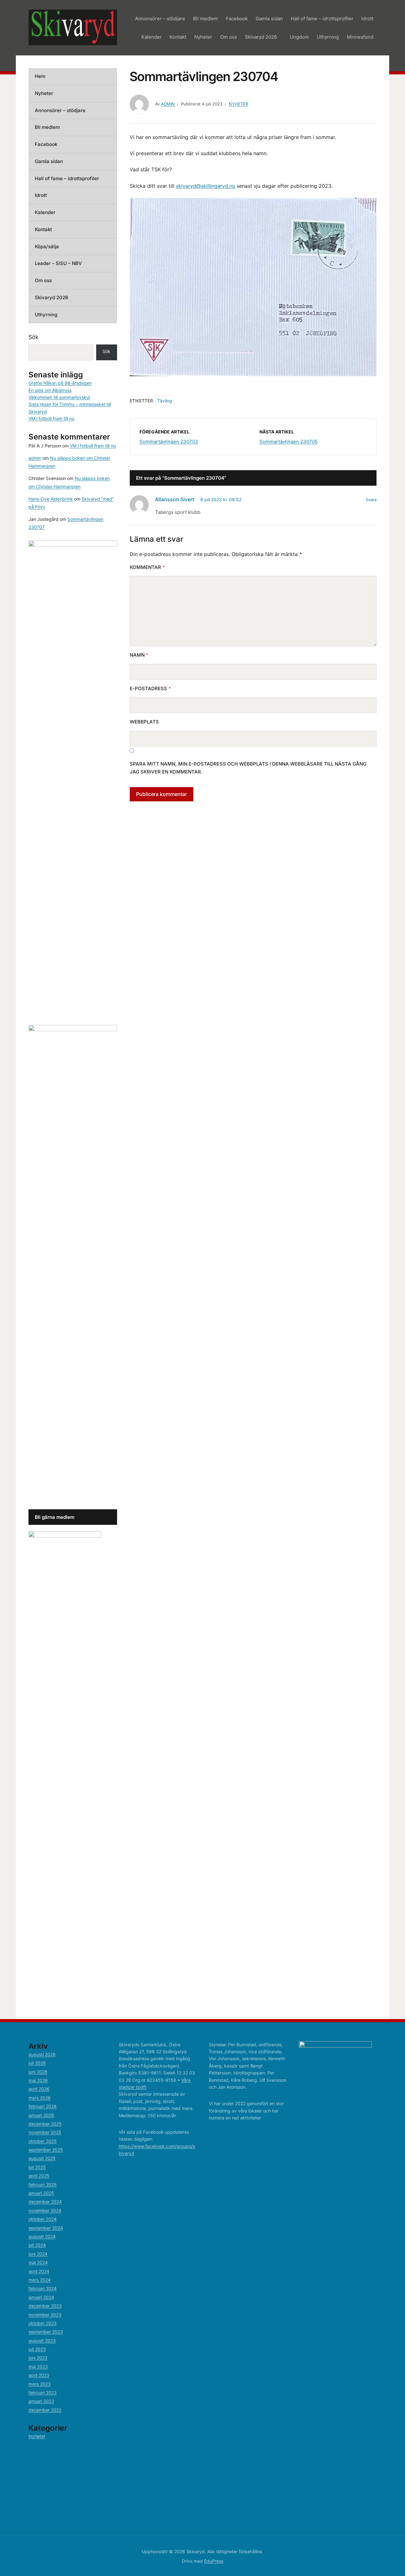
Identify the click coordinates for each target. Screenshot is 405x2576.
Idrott (367, 19)
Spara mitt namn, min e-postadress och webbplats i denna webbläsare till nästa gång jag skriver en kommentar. (248, 768)
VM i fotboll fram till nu (51, 418)
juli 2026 (37, 2063)
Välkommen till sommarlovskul (59, 397)
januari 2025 (41, 2193)
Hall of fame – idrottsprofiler (322, 19)
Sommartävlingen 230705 (289, 442)
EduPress (214, 2561)
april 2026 (39, 2089)
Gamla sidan (269, 19)
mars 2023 (40, 2384)
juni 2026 (38, 2072)
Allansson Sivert (174, 499)
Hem (40, 76)
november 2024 (45, 2210)
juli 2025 (37, 2167)
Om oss (229, 37)
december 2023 (45, 2306)
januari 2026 (41, 2115)
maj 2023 (38, 2367)
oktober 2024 (43, 2219)
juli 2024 (37, 2245)
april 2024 (39, 2271)
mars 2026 (40, 2098)
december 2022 (45, 2410)
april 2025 (39, 2176)
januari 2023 (41, 2401)
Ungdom (299, 37)
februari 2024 (43, 2288)
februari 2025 (43, 2185)
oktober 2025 (43, 2141)
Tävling (165, 401)
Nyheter (203, 37)
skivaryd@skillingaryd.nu (206, 186)
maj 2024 (38, 2262)
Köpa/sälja (47, 246)
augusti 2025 (42, 2158)
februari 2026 (43, 2106)
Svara (371, 500)
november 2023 (45, 2315)
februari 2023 (43, 2393)
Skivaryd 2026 (261, 37)
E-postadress (150, 688)
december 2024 (45, 2202)
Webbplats (144, 722)
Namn (139, 655)
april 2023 (39, 2375)
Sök (34, 337)
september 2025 (46, 2150)
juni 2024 (38, 2254)
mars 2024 (40, 2280)
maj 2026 (38, 2080)
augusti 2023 (42, 2341)
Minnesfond (360, 37)
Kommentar (147, 567)
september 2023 (46, 2332)
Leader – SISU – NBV (58, 263)
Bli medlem (206, 19)
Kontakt (178, 37)
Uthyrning (328, 37)
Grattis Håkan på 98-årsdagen (60, 383)
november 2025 (45, 2132)
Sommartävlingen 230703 (169, 442)
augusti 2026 (42, 2054)
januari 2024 (41, 2297)
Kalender (152, 37)
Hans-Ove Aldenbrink (51, 499)
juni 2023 (38, 2358)
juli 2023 (37, 2349)
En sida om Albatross (50, 390)
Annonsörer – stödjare (160, 19)
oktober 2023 (43, 2323)
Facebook (237, 19)
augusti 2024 (42, 2236)
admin (168, 104)
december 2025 (45, 2124)
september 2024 (46, 2228)
